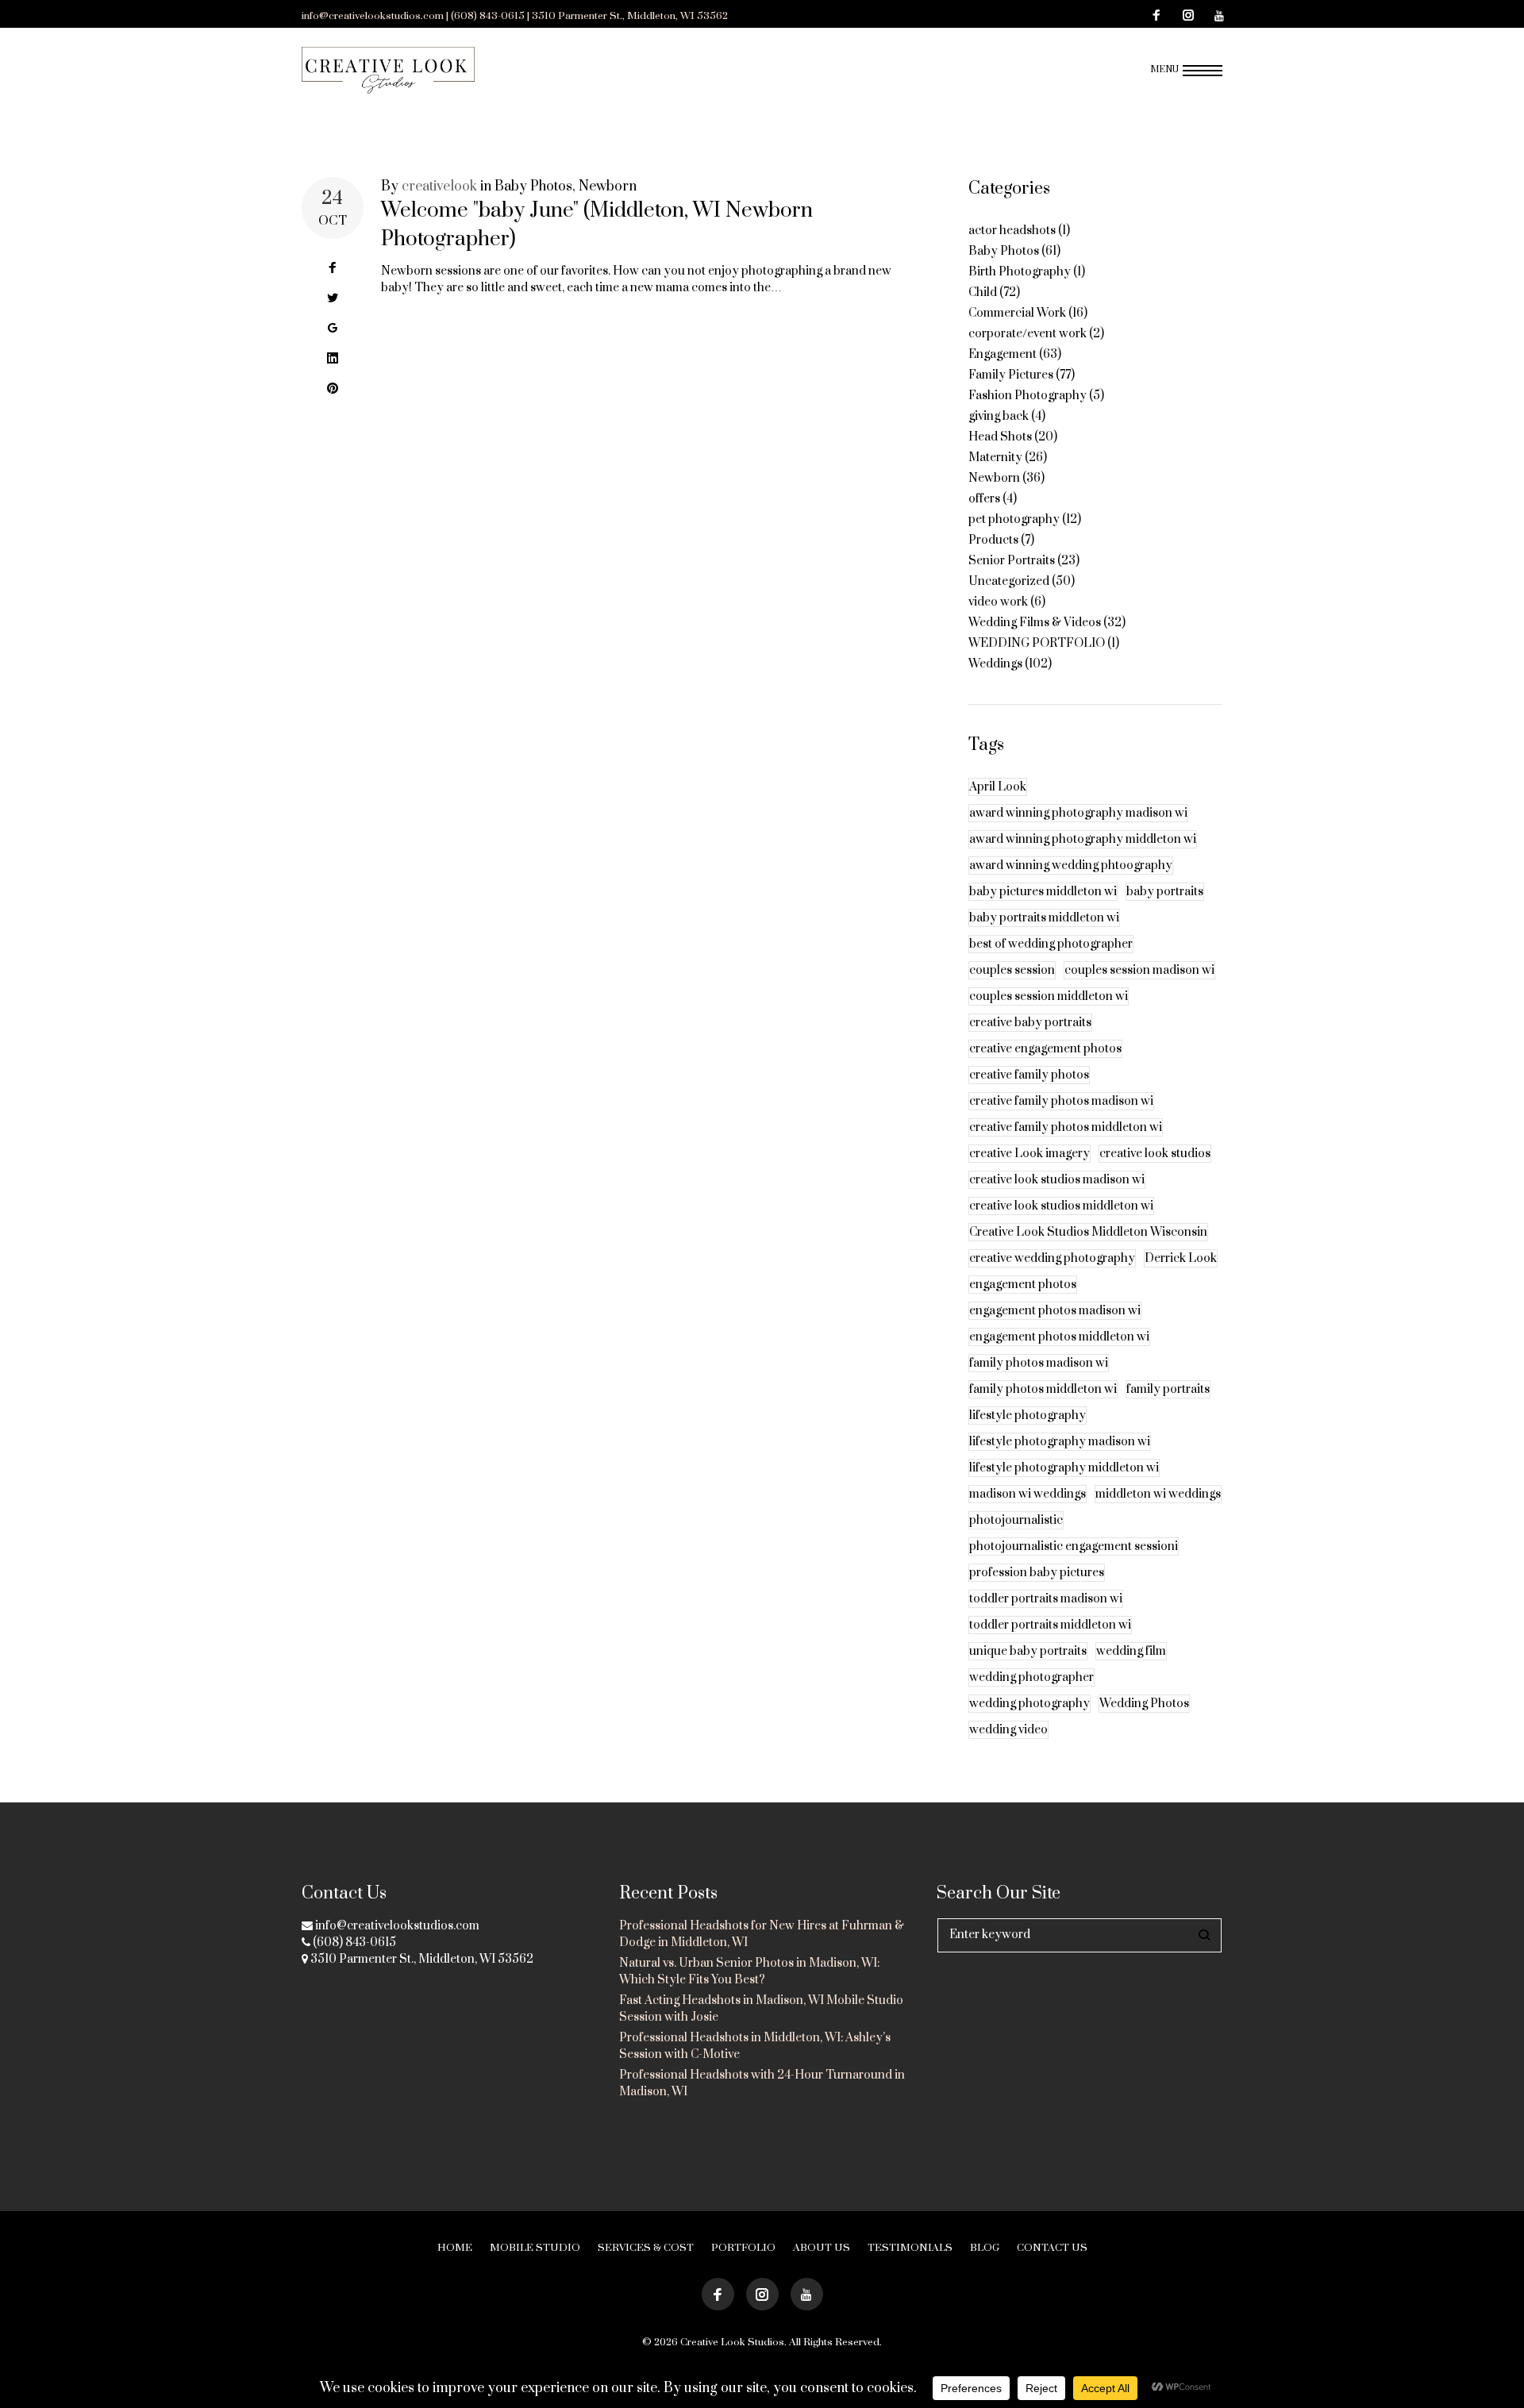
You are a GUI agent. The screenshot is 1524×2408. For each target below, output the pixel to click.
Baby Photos (533, 187)
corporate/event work (1028, 334)
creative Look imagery (1029, 1154)
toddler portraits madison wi (1046, 1599)
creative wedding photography (1052, 1258)
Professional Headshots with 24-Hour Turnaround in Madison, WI (762, 2083)
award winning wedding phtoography (1071, 865)
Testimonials (910, 2248)
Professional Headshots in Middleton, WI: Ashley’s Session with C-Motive (755, 2046)
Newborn (608, 187)
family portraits (1168, 1389)
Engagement (1003, 354)
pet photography (1014, 519)
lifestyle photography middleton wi (1064, 1468)
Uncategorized (1009, 581)
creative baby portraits (1030, 1023)
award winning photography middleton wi (1083, 839)
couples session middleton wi (1049, 996)
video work (998, 602)
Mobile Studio (535, 2248)
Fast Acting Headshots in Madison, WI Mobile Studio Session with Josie (761, 2009)
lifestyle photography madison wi (1060, 1442)
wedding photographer (1031, 1677)
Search (1205, 1935)
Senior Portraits (1012, 561)
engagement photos (1023, 1285)
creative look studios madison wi (1057, 1180)
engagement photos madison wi (1055, 1311)
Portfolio (743, 2248)
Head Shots (1000, 437)
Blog (985, 2248)
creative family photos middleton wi (1066, 1127)
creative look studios (1155, 1154)
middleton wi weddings (1158, 1494)
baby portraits (1165, 892)
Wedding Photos (1144, 1704)
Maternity (995, 458)
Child (983, 292)
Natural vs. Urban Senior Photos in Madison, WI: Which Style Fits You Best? (749, 1971)
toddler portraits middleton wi (1050, 1625)
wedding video (1008, 1730)
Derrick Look (1181, 1258)
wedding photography (1029, 1704)
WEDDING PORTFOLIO (1037, 643)
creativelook (439, 187)
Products (993, 540)
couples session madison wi (1139, 970)
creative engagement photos (1045, 1049)
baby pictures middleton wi (1043, 892)
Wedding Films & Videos (1035, 623)
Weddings (995, 664)
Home (455, 2248)
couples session (1012, 970)
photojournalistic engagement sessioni (1074, 1546)
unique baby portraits (1028, 1651)
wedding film (1131, 1651)
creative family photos (1029, 1075)
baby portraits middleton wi (1044, 918)
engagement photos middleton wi (1059, 1337)
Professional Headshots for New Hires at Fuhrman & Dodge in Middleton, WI (762, 1934)
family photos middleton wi (1043, 1389)
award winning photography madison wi (1078, 813)
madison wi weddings (1028, 1494)
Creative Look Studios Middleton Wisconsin (1088, 1232)
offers (984, 499)
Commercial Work (1017, 313)
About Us (822, 2248)
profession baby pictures (1037, 1573)
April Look (998, 787)
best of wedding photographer (1051, 944)
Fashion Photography (1028, 396)
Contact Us (1052, 2248)
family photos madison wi (1039, 1363)
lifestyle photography (1028, 1416)
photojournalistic (1016, 1520)
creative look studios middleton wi (1061, 1206)
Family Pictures (1011, 375)
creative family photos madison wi (1061, 1101)
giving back (999, 416)
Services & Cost (646, 2248)
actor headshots (1012, 231)
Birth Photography (1020, 272)
